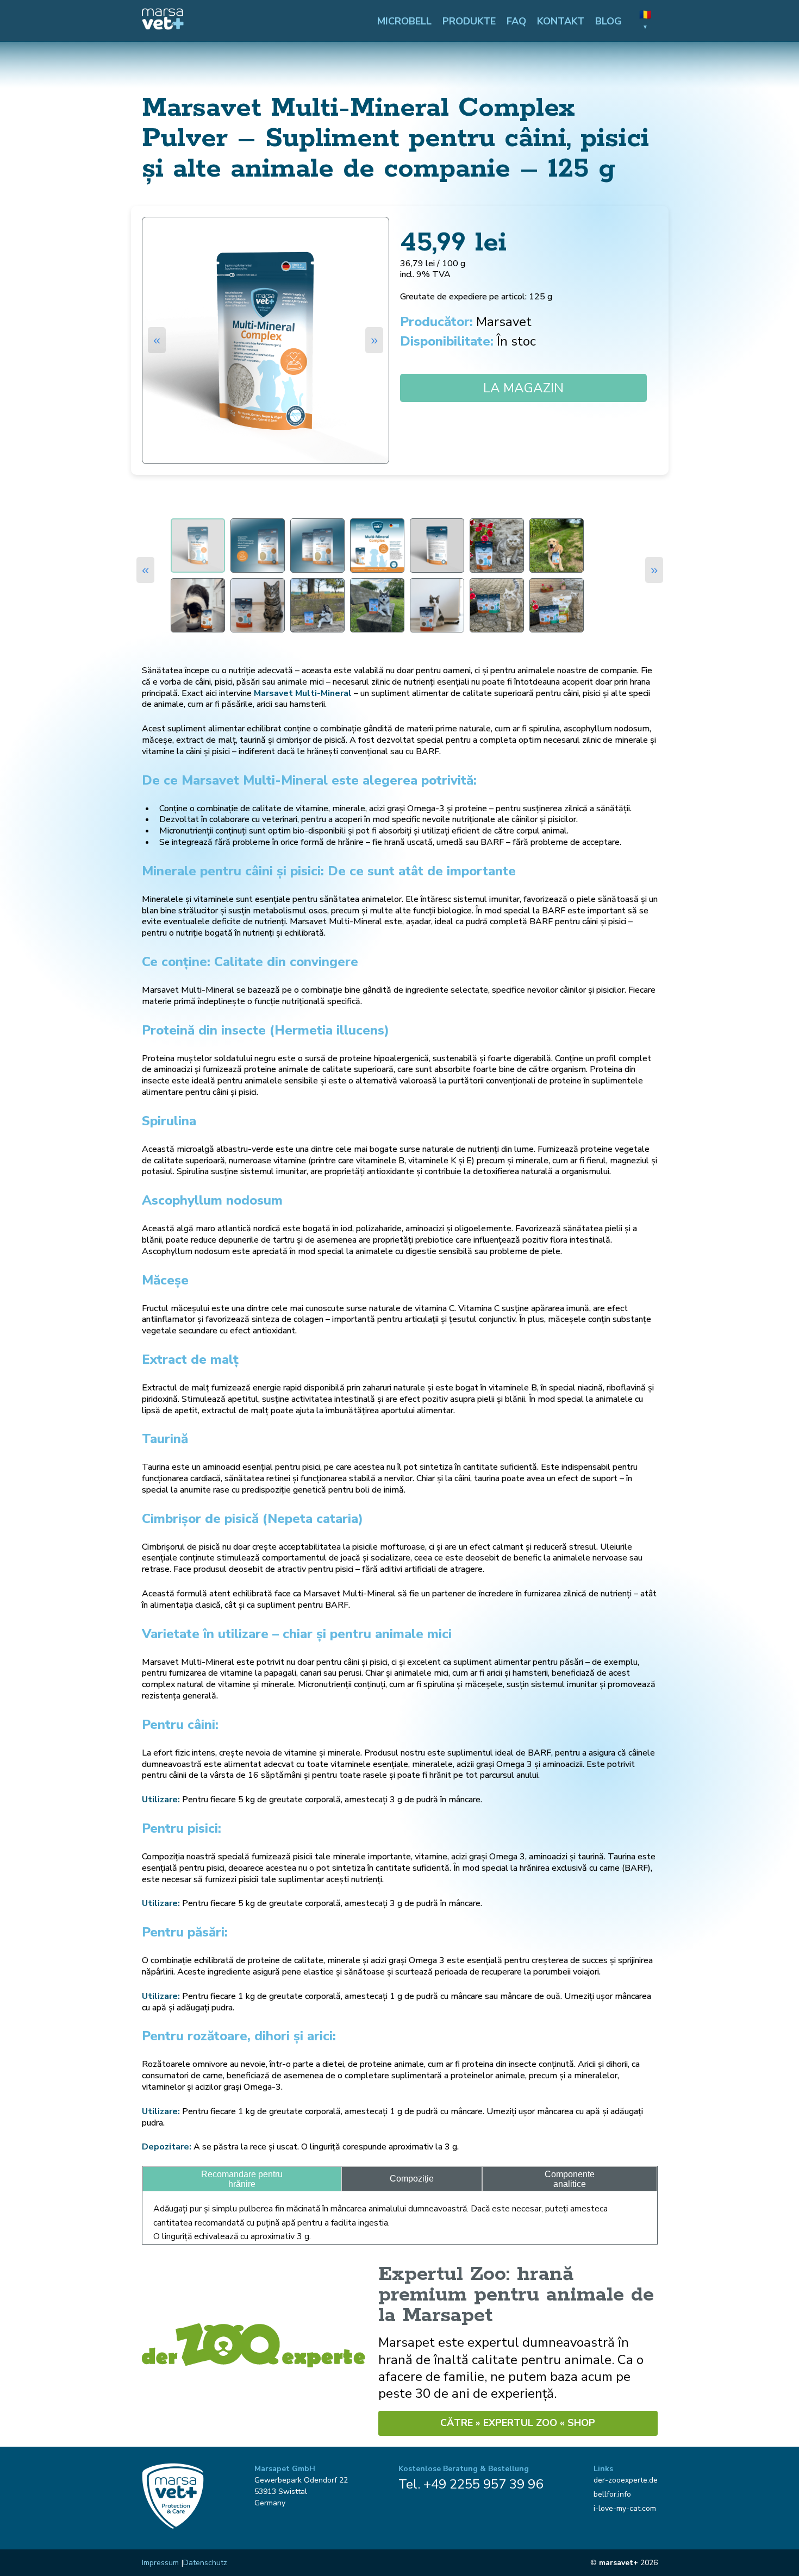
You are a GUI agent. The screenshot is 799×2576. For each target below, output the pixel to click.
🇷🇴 (645, 20)
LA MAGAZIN (523, 388)
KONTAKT (561, 21)
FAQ (516, 21)
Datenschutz (205, 2563)
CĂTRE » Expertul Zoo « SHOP (518, 2423)
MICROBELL (404, 21)
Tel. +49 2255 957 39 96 (471, 2484)
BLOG (608, 21)
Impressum (160, 2563)
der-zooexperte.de (626, 2480)
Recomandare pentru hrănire (242, 2179)
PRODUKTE (469, 21)
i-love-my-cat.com (625, 2508)
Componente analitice (570, 2179)
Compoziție (412, 2179)
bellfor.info (612, 2494)
